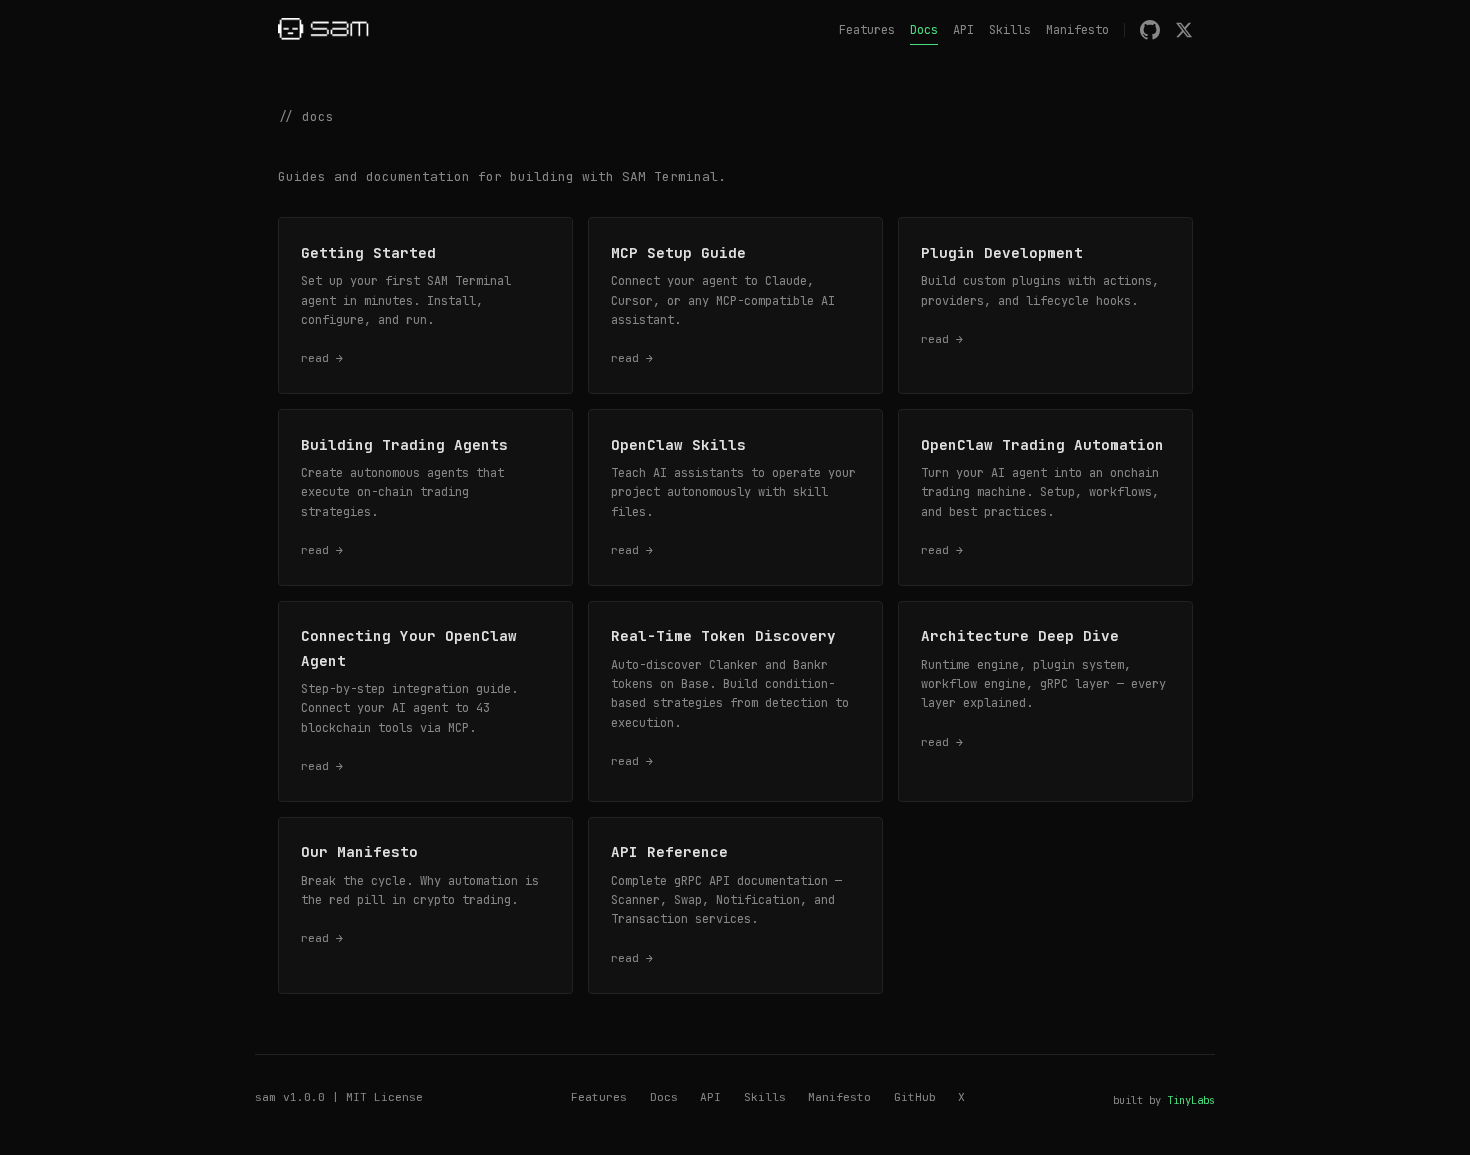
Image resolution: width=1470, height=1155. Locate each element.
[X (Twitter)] (1184, 30)
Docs (924, 30)
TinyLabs (1191, 1100)
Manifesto (1077, 30)
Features (867, 30)
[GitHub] (1150, 30)
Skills (1010, 30)
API (963, 30)
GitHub (915, 1097)
